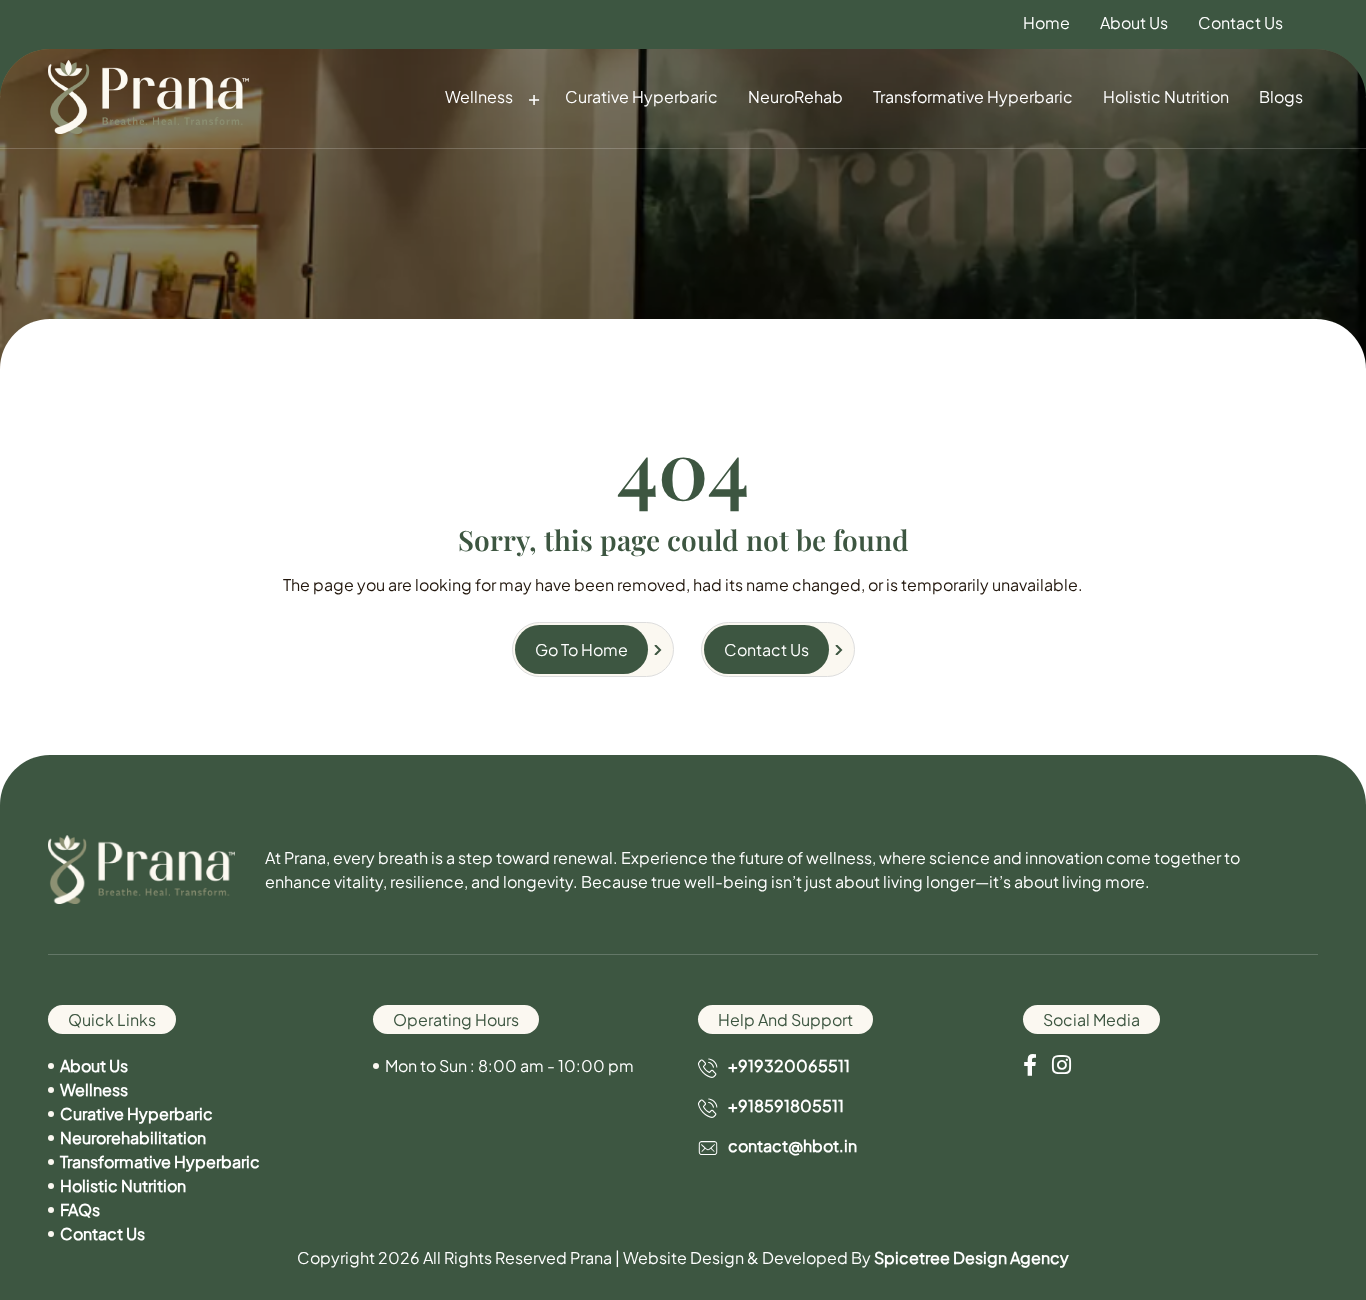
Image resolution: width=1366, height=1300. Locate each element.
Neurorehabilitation (133, 1137)
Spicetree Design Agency (971, 1257)
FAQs (80, 1209)
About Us (1134, 23)
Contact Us (1240, 23)
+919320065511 (789, 1065)
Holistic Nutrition (1166, 96)
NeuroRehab (795, 96)
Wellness (479, 96)
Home (1046, 23)
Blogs (1281, 96)
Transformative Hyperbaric (973, 96)
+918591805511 (786, 1105)
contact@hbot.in (792, 1145)
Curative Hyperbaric (641, 96)
